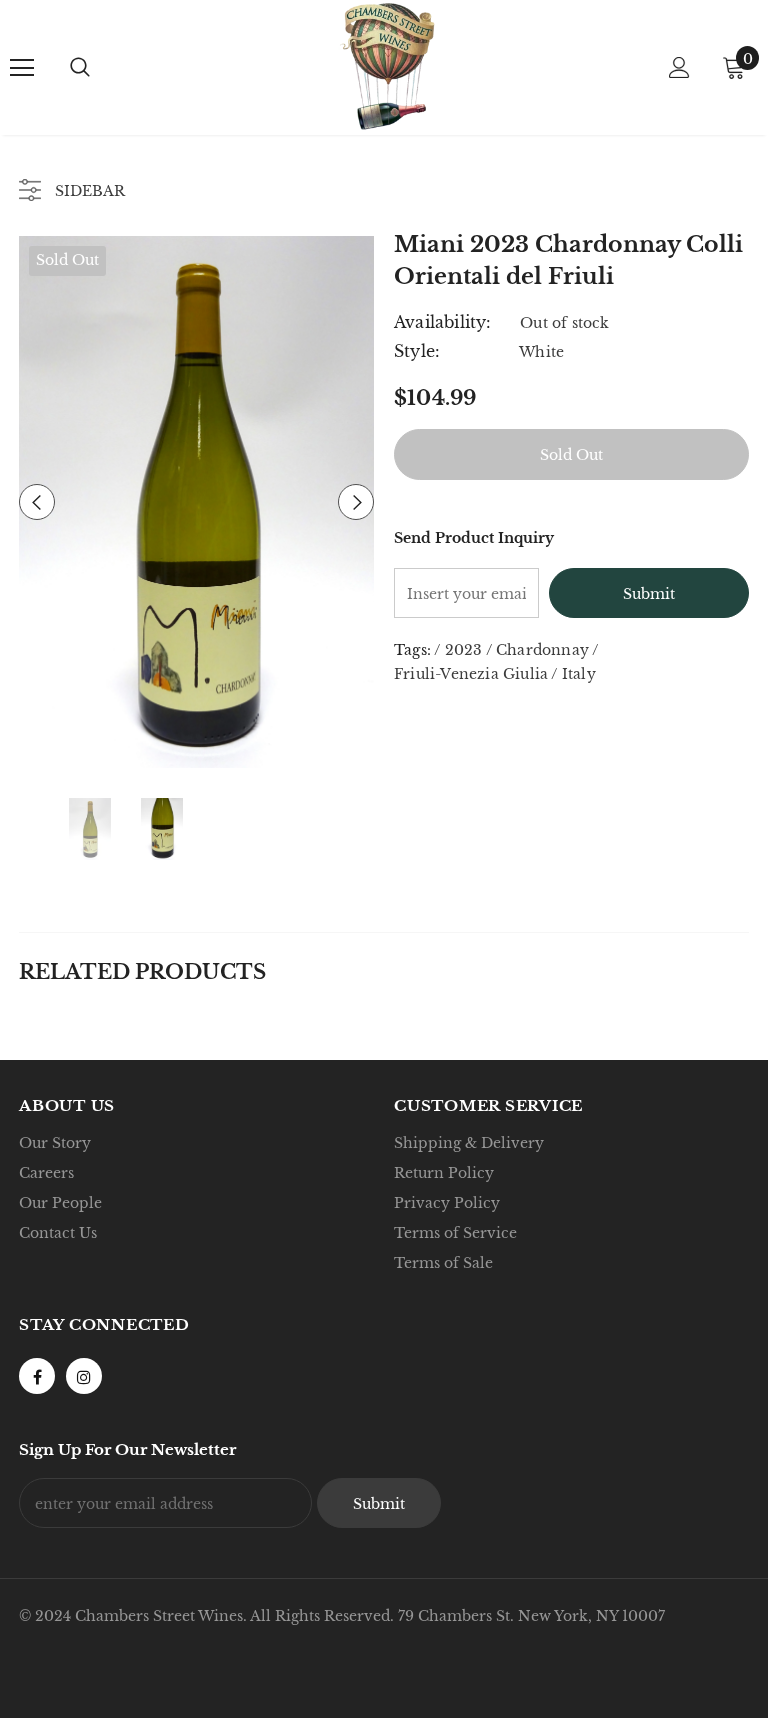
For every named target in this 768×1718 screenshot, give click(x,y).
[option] (196, 502)
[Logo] (387, 66)
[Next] (356, 502)
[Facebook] (37, 1376)
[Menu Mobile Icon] (22, 68)
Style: (417, 351)
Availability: (443, 322)
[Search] (80, 68)
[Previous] (37, 502)
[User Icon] (679, 67)
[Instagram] (84, 1376)
